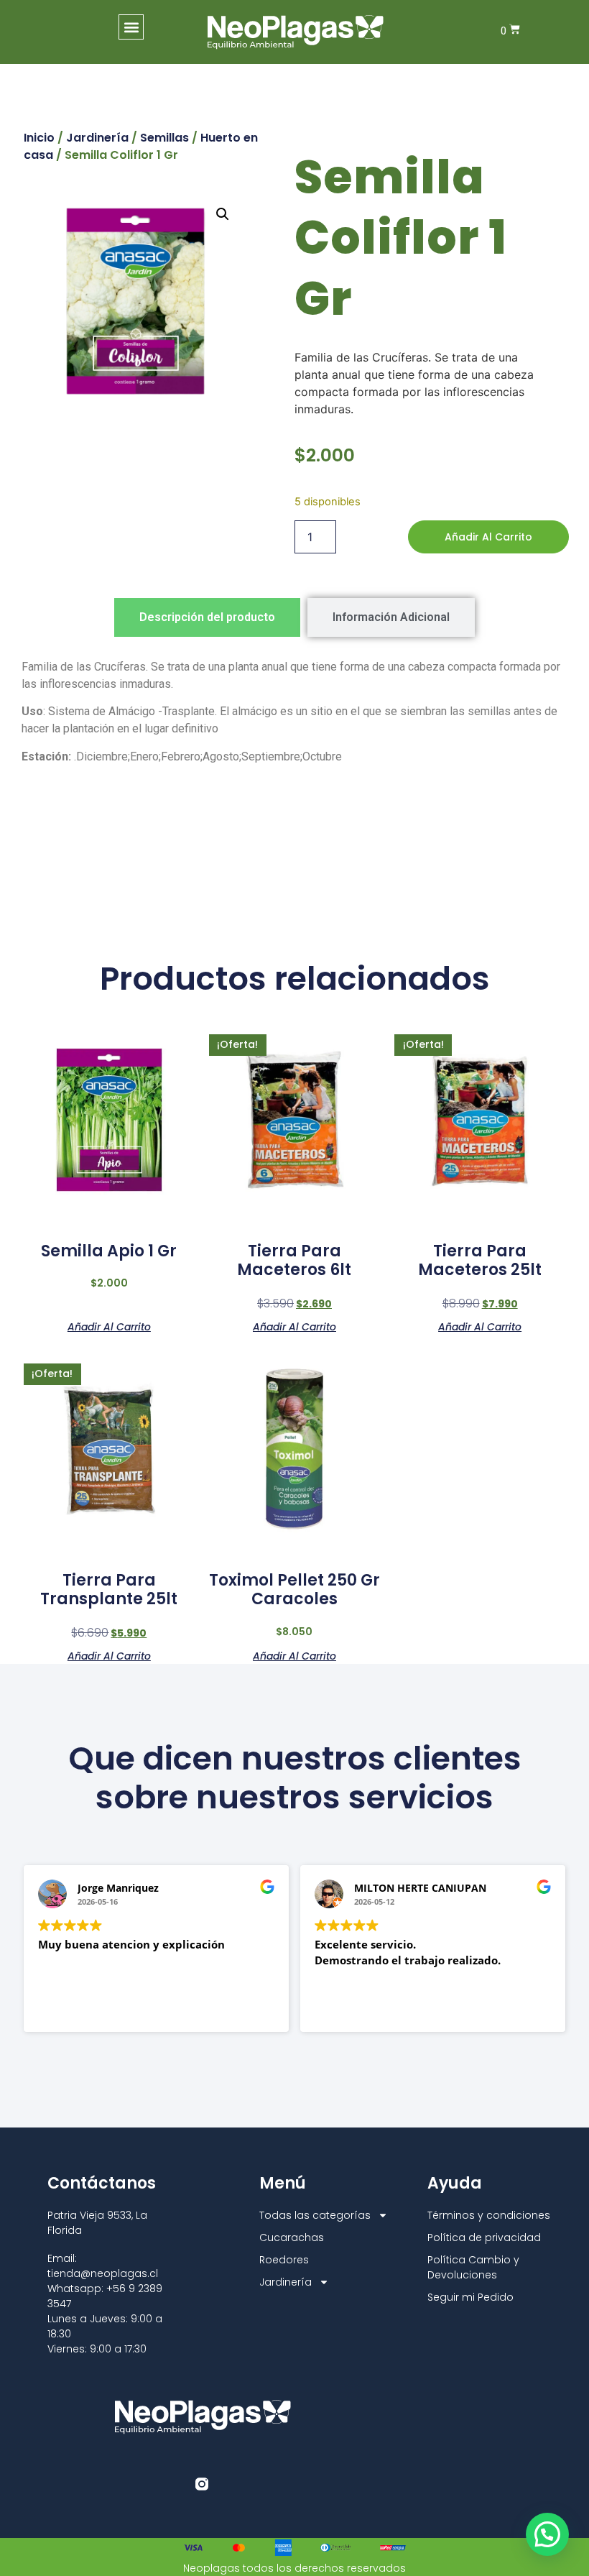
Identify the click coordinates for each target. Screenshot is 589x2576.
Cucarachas (292, 2237)
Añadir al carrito (488, 537)
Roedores (284, 2260)
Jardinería (97, 138)
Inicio (39, 138)
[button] (131, 27)
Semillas (164, 138)
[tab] (207, 617)
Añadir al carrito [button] (109, 1326)
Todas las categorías (315, 2215)
